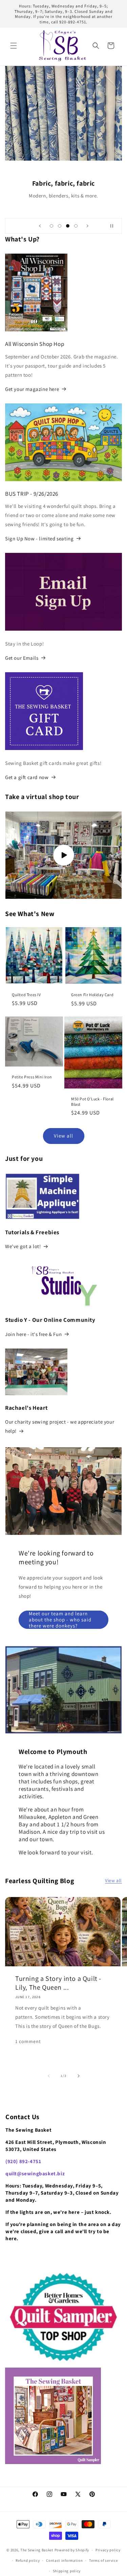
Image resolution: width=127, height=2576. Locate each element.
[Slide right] (79, 2076)
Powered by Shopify (72, 2550)
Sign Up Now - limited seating (39, 538)
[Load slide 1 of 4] (51, 226)
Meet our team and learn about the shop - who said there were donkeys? (60, 1620)
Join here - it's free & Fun (33, 1334)
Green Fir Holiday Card (92, 995)
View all (63, 1136)
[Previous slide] (40, 226)
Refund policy (28, 2560)
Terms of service (103, 2560)
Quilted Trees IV (26, 995)
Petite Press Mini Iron (32, 1077)
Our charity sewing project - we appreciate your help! (60, 1426)
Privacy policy (108, 2550)
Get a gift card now (27, 777)
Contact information (64, 2560)
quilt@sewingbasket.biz (35, 2173)
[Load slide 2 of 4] (60, 226)
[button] (14, 46)
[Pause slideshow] (114, 226)
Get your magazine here (32, 389)
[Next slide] (87, 226)
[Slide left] (49, 2076)
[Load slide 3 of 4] (68, 226)
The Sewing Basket (37, 2550)
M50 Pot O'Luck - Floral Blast (92, 1102)
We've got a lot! (23, 1246)
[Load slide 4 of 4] (76, 226)
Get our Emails (22, 658)
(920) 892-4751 (23, 2161)
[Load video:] (63, 855)
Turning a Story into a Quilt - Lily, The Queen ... (58, 1983)
